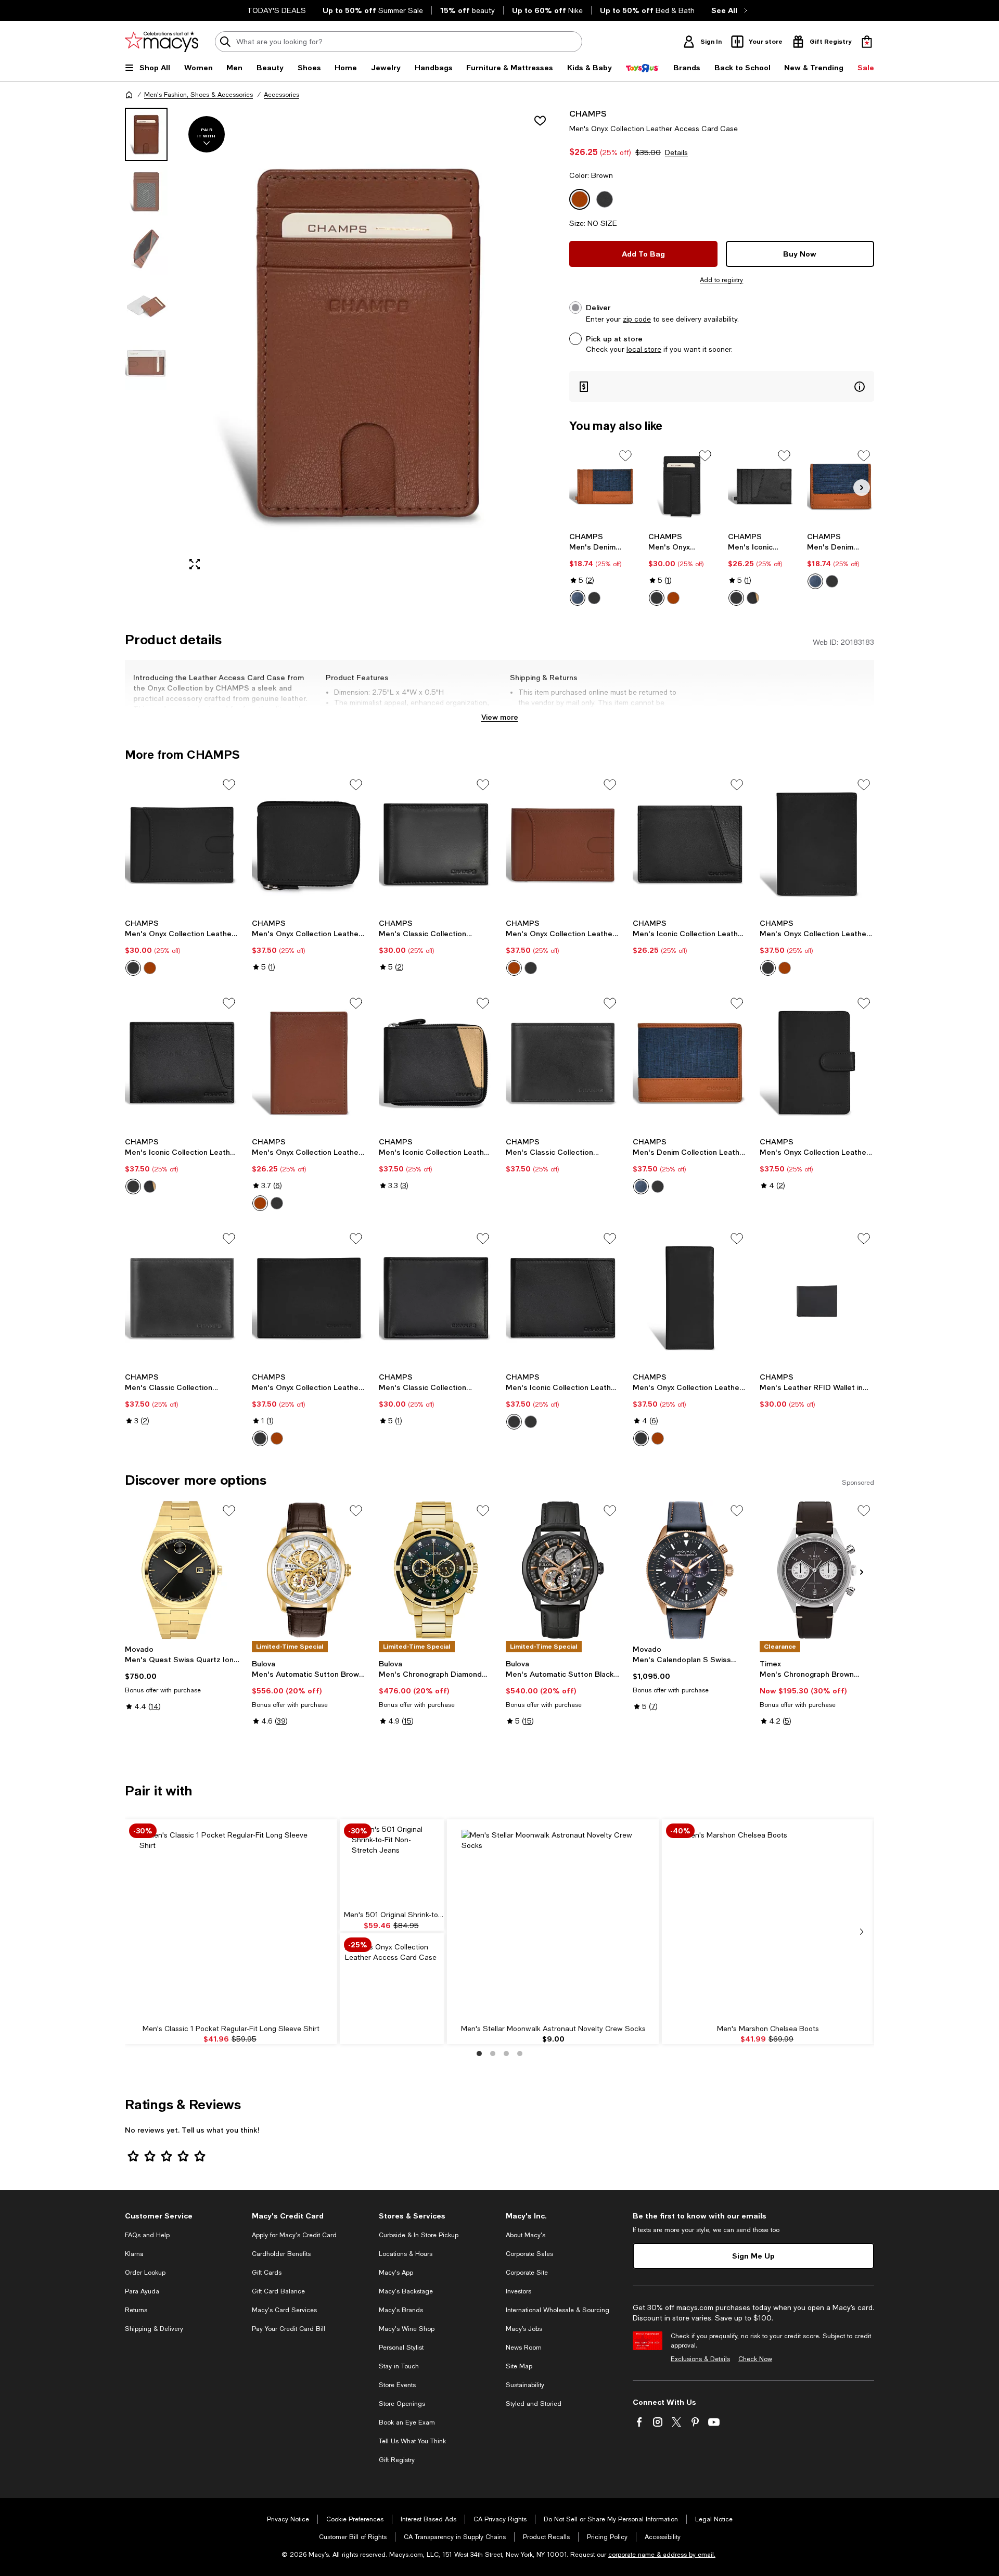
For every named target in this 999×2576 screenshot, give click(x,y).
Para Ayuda (142, 2291)
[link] (603, 569)
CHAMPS (588, 113)
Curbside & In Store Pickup (419, 2235)
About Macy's (526, 2235)
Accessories (281, 95)
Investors (518, 2291)
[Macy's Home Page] (162, 42)
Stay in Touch (399, 2366)
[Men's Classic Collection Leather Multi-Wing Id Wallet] (563, 1063)
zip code (637, 319)
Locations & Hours (406, 2254)
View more (500, 717)
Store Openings (402, 2404)
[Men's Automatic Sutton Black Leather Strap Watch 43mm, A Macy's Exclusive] (563, 1570)
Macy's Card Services (284, 2310)
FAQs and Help (147, 2235)
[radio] (578, 598)
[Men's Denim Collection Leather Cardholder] (841, 486)
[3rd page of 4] (506, 2054)
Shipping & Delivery (154, 2329)
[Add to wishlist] (540, 121)
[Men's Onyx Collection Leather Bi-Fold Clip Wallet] (563, 844)
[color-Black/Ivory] (753, 598)
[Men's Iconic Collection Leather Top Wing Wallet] (563, 1298)
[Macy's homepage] (129, 95)
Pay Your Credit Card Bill (289, 2329)
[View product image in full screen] (195, 564)
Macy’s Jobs (524, 2329)
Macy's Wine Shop (407, 2329)
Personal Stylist (401, 2348)
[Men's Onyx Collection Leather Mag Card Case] (682, 486)
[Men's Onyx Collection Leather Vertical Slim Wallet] (309, 1063)
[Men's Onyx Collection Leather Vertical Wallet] (817, 844)
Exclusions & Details (700, 2359)
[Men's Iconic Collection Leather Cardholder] (690, 844)
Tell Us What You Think (412, 2441)
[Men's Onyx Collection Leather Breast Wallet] (690, 1298)
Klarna (134, 2254)
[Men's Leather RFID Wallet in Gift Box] (817, 1298)
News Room (524, 2348)
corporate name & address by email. (662, 2555)
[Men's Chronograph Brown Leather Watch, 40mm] (817, 1570)
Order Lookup (145, 2273)
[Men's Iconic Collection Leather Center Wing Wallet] (182, 1063)
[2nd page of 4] (493, 2054)
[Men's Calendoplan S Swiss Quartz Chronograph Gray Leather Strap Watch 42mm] (690, 1570)
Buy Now (800, 254)
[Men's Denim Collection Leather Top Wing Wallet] (690, 1063)
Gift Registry (397, 2460)
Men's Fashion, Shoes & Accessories (198, 95)
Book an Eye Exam (407, 2422)
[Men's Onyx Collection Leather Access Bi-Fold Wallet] (182, 844)
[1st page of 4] (479, 2054)
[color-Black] (594, 598)
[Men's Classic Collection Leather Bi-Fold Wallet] (436, 844)
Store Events (397, 2385)
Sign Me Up (753, 2256)
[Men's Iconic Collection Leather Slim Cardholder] (761, 486)
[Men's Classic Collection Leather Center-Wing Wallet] (436, 1298)
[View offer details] (722, 386)
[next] (862, 1932)
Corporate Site (527, 2273)
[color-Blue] (578, 598)
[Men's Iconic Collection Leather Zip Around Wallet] (436, 1063)
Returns (136, 2310)
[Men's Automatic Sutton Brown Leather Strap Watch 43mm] (309, 1570)
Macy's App (396, 2273)
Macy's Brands (401, 2310)
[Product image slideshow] (368, 343)
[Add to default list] (625, 456)
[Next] (862, 488)
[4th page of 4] (520, 2054)
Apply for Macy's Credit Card (294, 2235)
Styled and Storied (534, 2404)
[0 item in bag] (867, 42)
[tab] (146, 134)
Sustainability (525, 2385)
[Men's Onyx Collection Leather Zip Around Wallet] (309, 844)
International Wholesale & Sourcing (558, 2310)
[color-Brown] (673, 598)
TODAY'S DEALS (277, 10)
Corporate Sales (529, 2254)
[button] (341, 343)
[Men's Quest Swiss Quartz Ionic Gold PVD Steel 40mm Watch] (182, 1570)
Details (676, 152)
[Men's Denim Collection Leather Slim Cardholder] (603, 486)
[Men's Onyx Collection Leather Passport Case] (817, 1063)
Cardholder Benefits (281, 2254)
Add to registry (721, 280)
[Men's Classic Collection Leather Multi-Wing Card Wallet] (182, 1298)
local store (644, 349)
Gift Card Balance (278, 2291)
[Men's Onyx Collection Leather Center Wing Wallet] (309, 1298)
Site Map (519, 2366)
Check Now (755, 2359)
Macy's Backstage (406, 2291)
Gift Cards (267, 2273)
